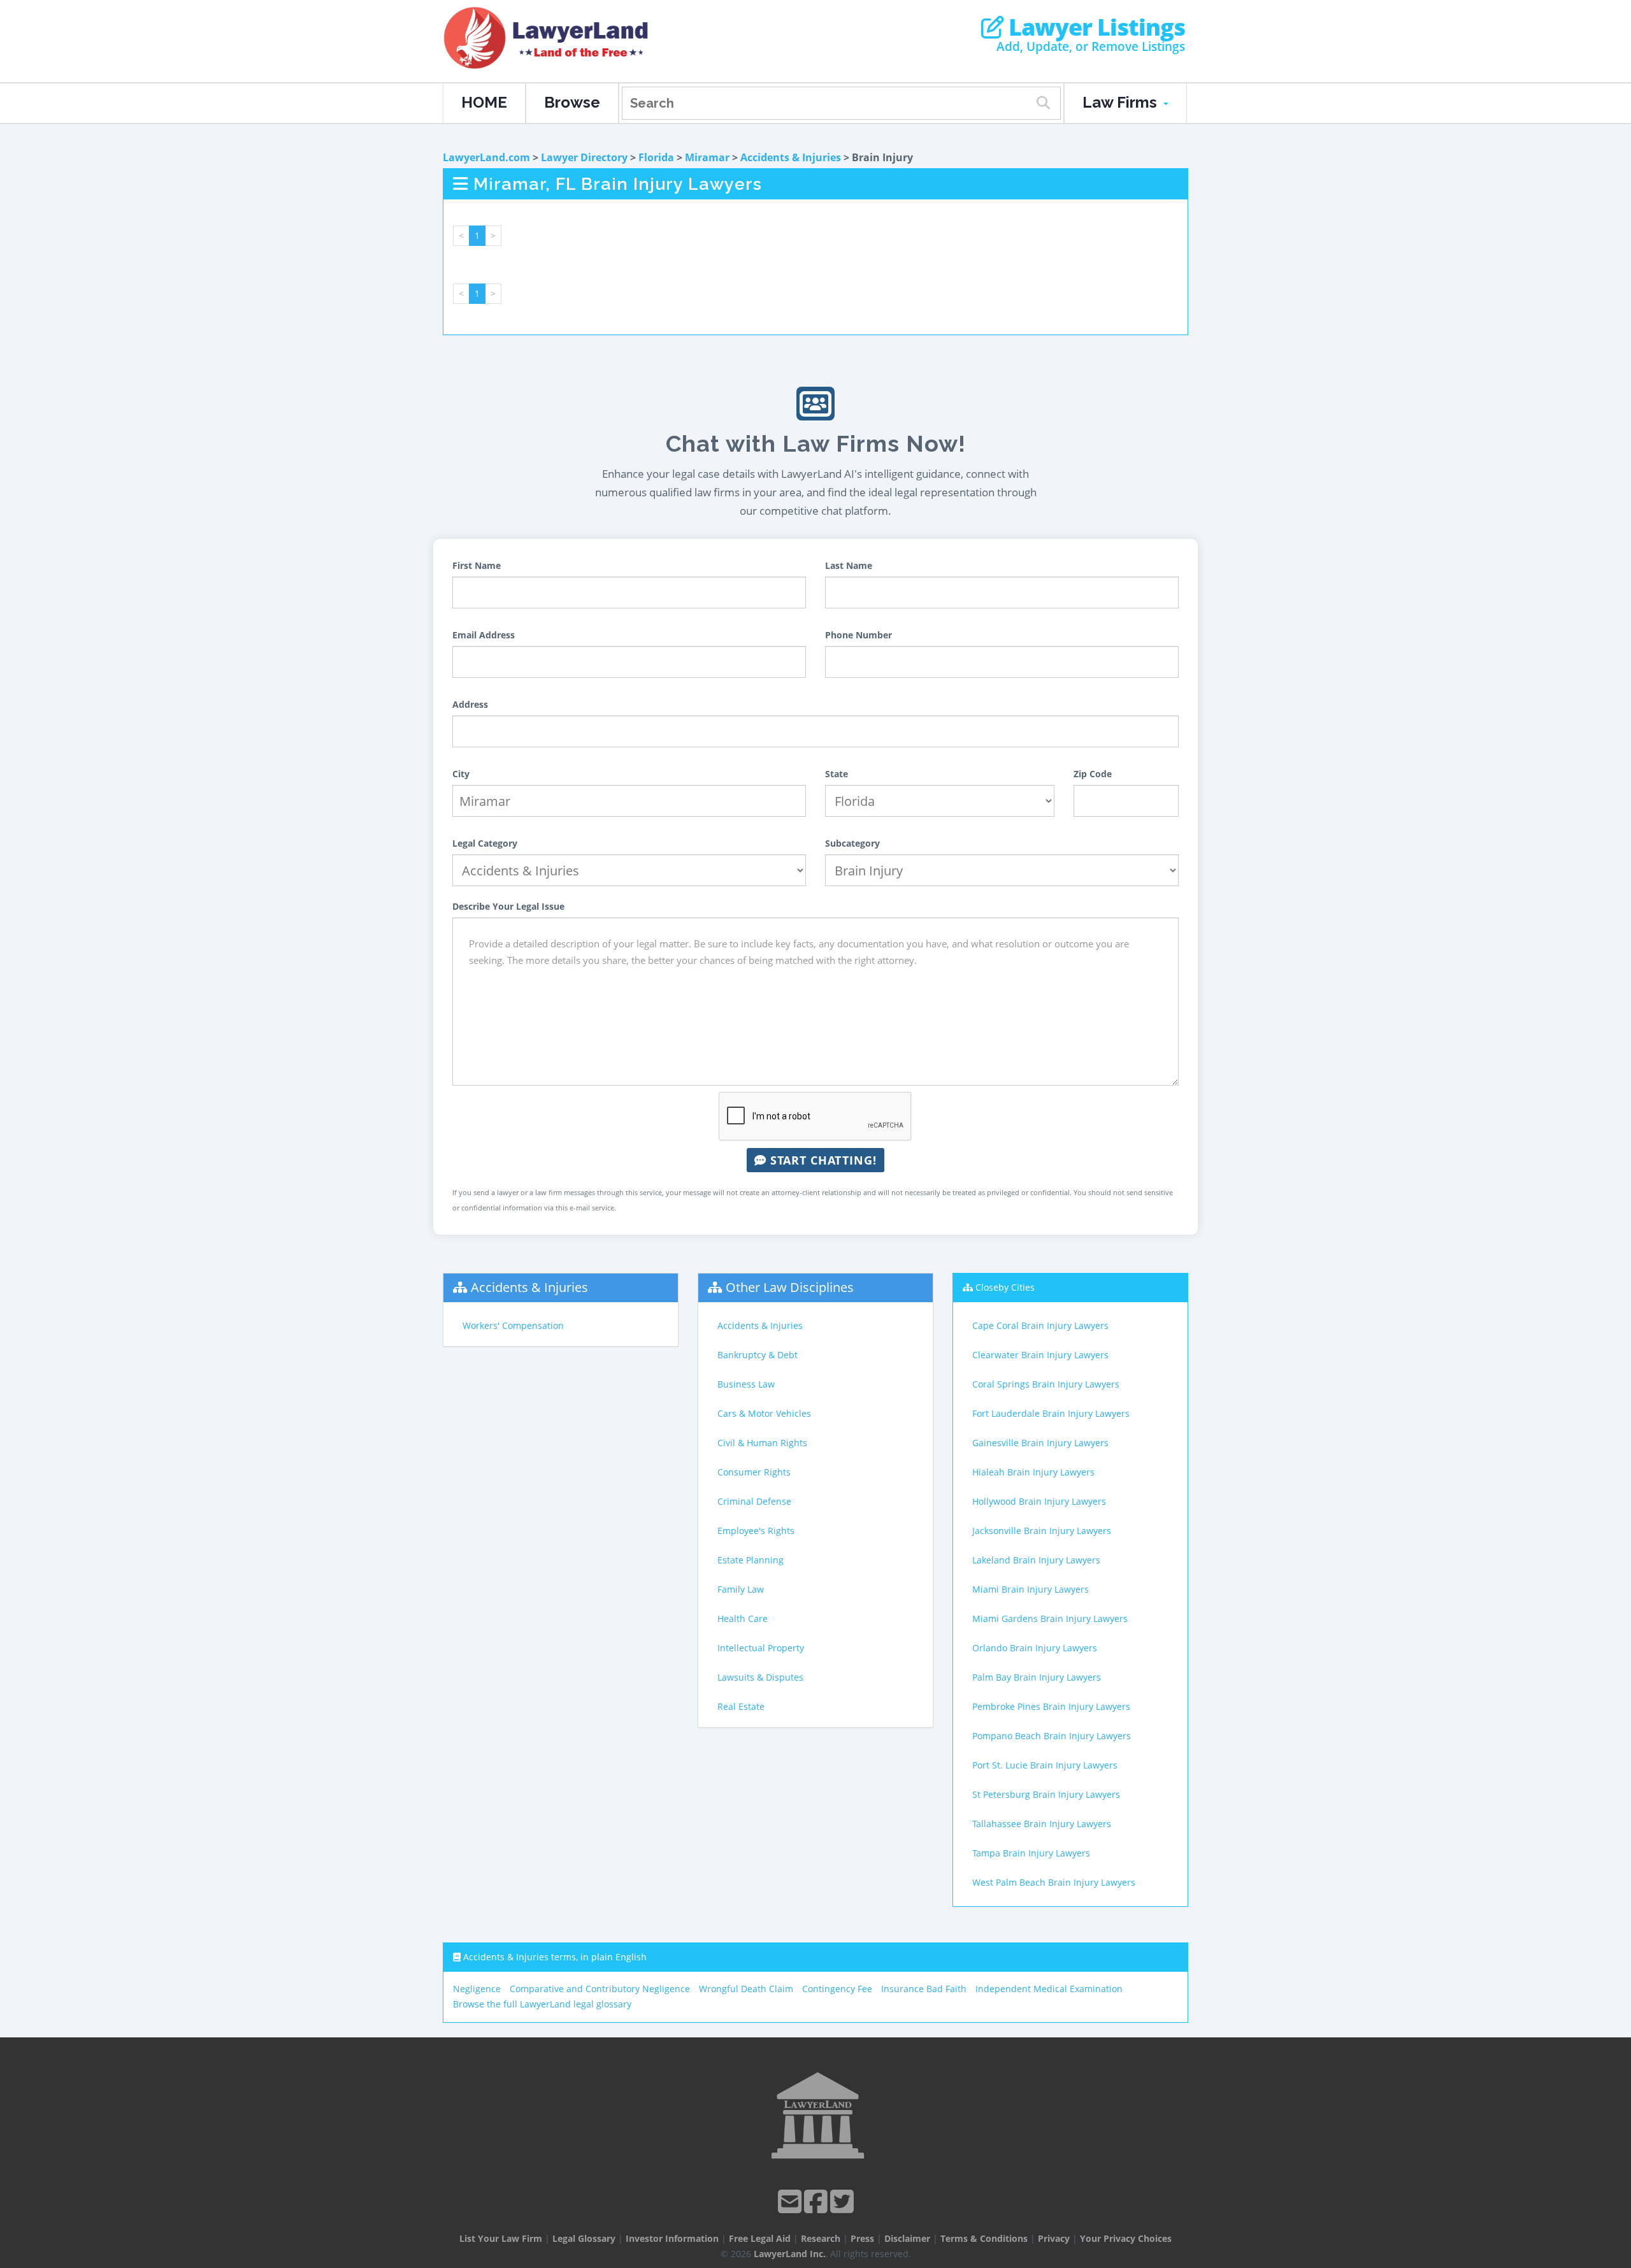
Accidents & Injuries (791, 157)
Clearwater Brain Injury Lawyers (1040, 1355)
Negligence (477, 1989)
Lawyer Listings (1094, 27)
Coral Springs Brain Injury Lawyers (1046, 1384)
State (837, 774)
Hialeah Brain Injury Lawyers (1033, 1472)
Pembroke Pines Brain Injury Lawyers (1051, 1706)
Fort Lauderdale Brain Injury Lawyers (1051, 1413)
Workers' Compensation (513, 1325)
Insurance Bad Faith (924, 1989)
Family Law (741, 1589)
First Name (477, 565)
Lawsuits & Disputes (760, 1677)
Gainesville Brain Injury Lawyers (1040, 1443)
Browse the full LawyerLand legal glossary (542, 2004)
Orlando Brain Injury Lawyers (1035, 1648)
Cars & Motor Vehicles (764, 1413)
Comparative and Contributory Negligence (600, 1989)
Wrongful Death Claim (746, 1989)
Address (470, 704)
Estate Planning (751, 1560)
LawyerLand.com (486, 157)
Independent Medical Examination (1049, 1989)
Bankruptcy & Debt (758, 1355)
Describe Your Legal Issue (508, 906)
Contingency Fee (837, 1989)
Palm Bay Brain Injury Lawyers (1037, 1677)
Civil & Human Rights (762, 1443)
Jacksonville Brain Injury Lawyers (1042, 1531)
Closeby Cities (1005, 1287)
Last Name (849, 565)
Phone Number (859, 635)
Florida (656, 157)
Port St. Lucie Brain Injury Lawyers (1045, 1765)
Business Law (746, 1384)
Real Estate (741, 1706)
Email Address (484, 635)
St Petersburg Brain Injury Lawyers (1046, 1794)
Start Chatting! (822, 1160)
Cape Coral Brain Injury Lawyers (1040, 1325)
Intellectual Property (761, 1648)
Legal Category (485, 843)
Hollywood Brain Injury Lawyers (1039, 1501)
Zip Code (1093, 774)
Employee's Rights (756, 1531)
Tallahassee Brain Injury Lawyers (1042, 1824)
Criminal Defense (754, 1501)
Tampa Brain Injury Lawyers (1031, 1853)
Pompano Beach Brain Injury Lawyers (1052, 1736)
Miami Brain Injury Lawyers (1031, 1589)
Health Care (743, 1618)
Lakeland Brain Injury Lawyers (1036, 1560)
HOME (484, 102)
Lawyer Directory (584, 157)
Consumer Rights (754, 1472)
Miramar (707, 157)
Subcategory (852, 843)
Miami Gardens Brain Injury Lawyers (1050, 1618)
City (461, 774)
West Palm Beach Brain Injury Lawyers (1054, 1882)
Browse (572, 102)
